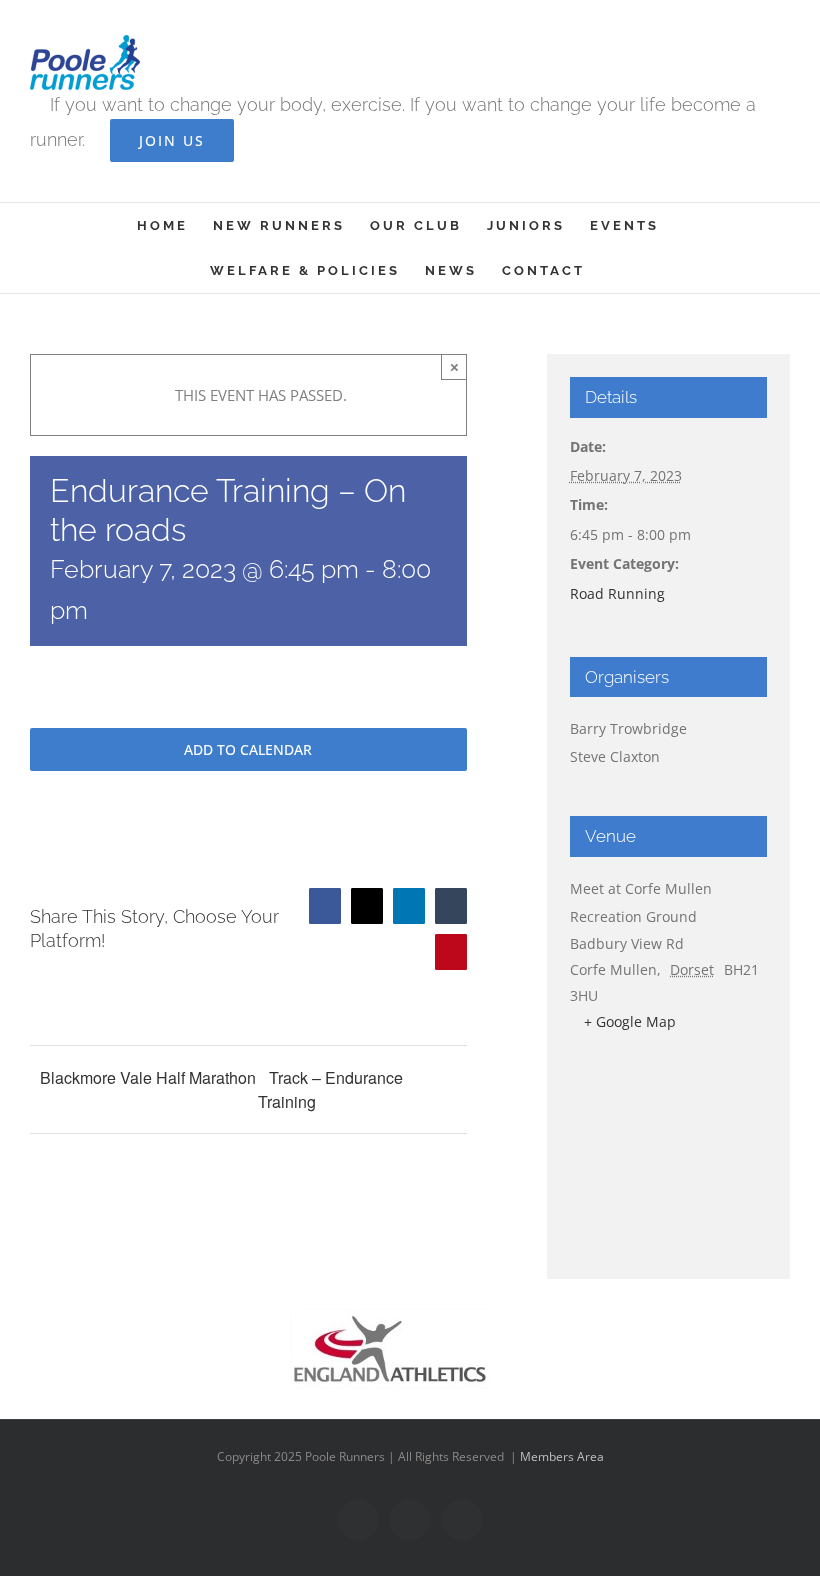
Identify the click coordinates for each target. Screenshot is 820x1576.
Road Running (617, 593)
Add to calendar (248, 749)
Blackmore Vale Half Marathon (148, 1077)
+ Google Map (630, 1021)
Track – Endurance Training (330, 1089)
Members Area (562, 1456)
